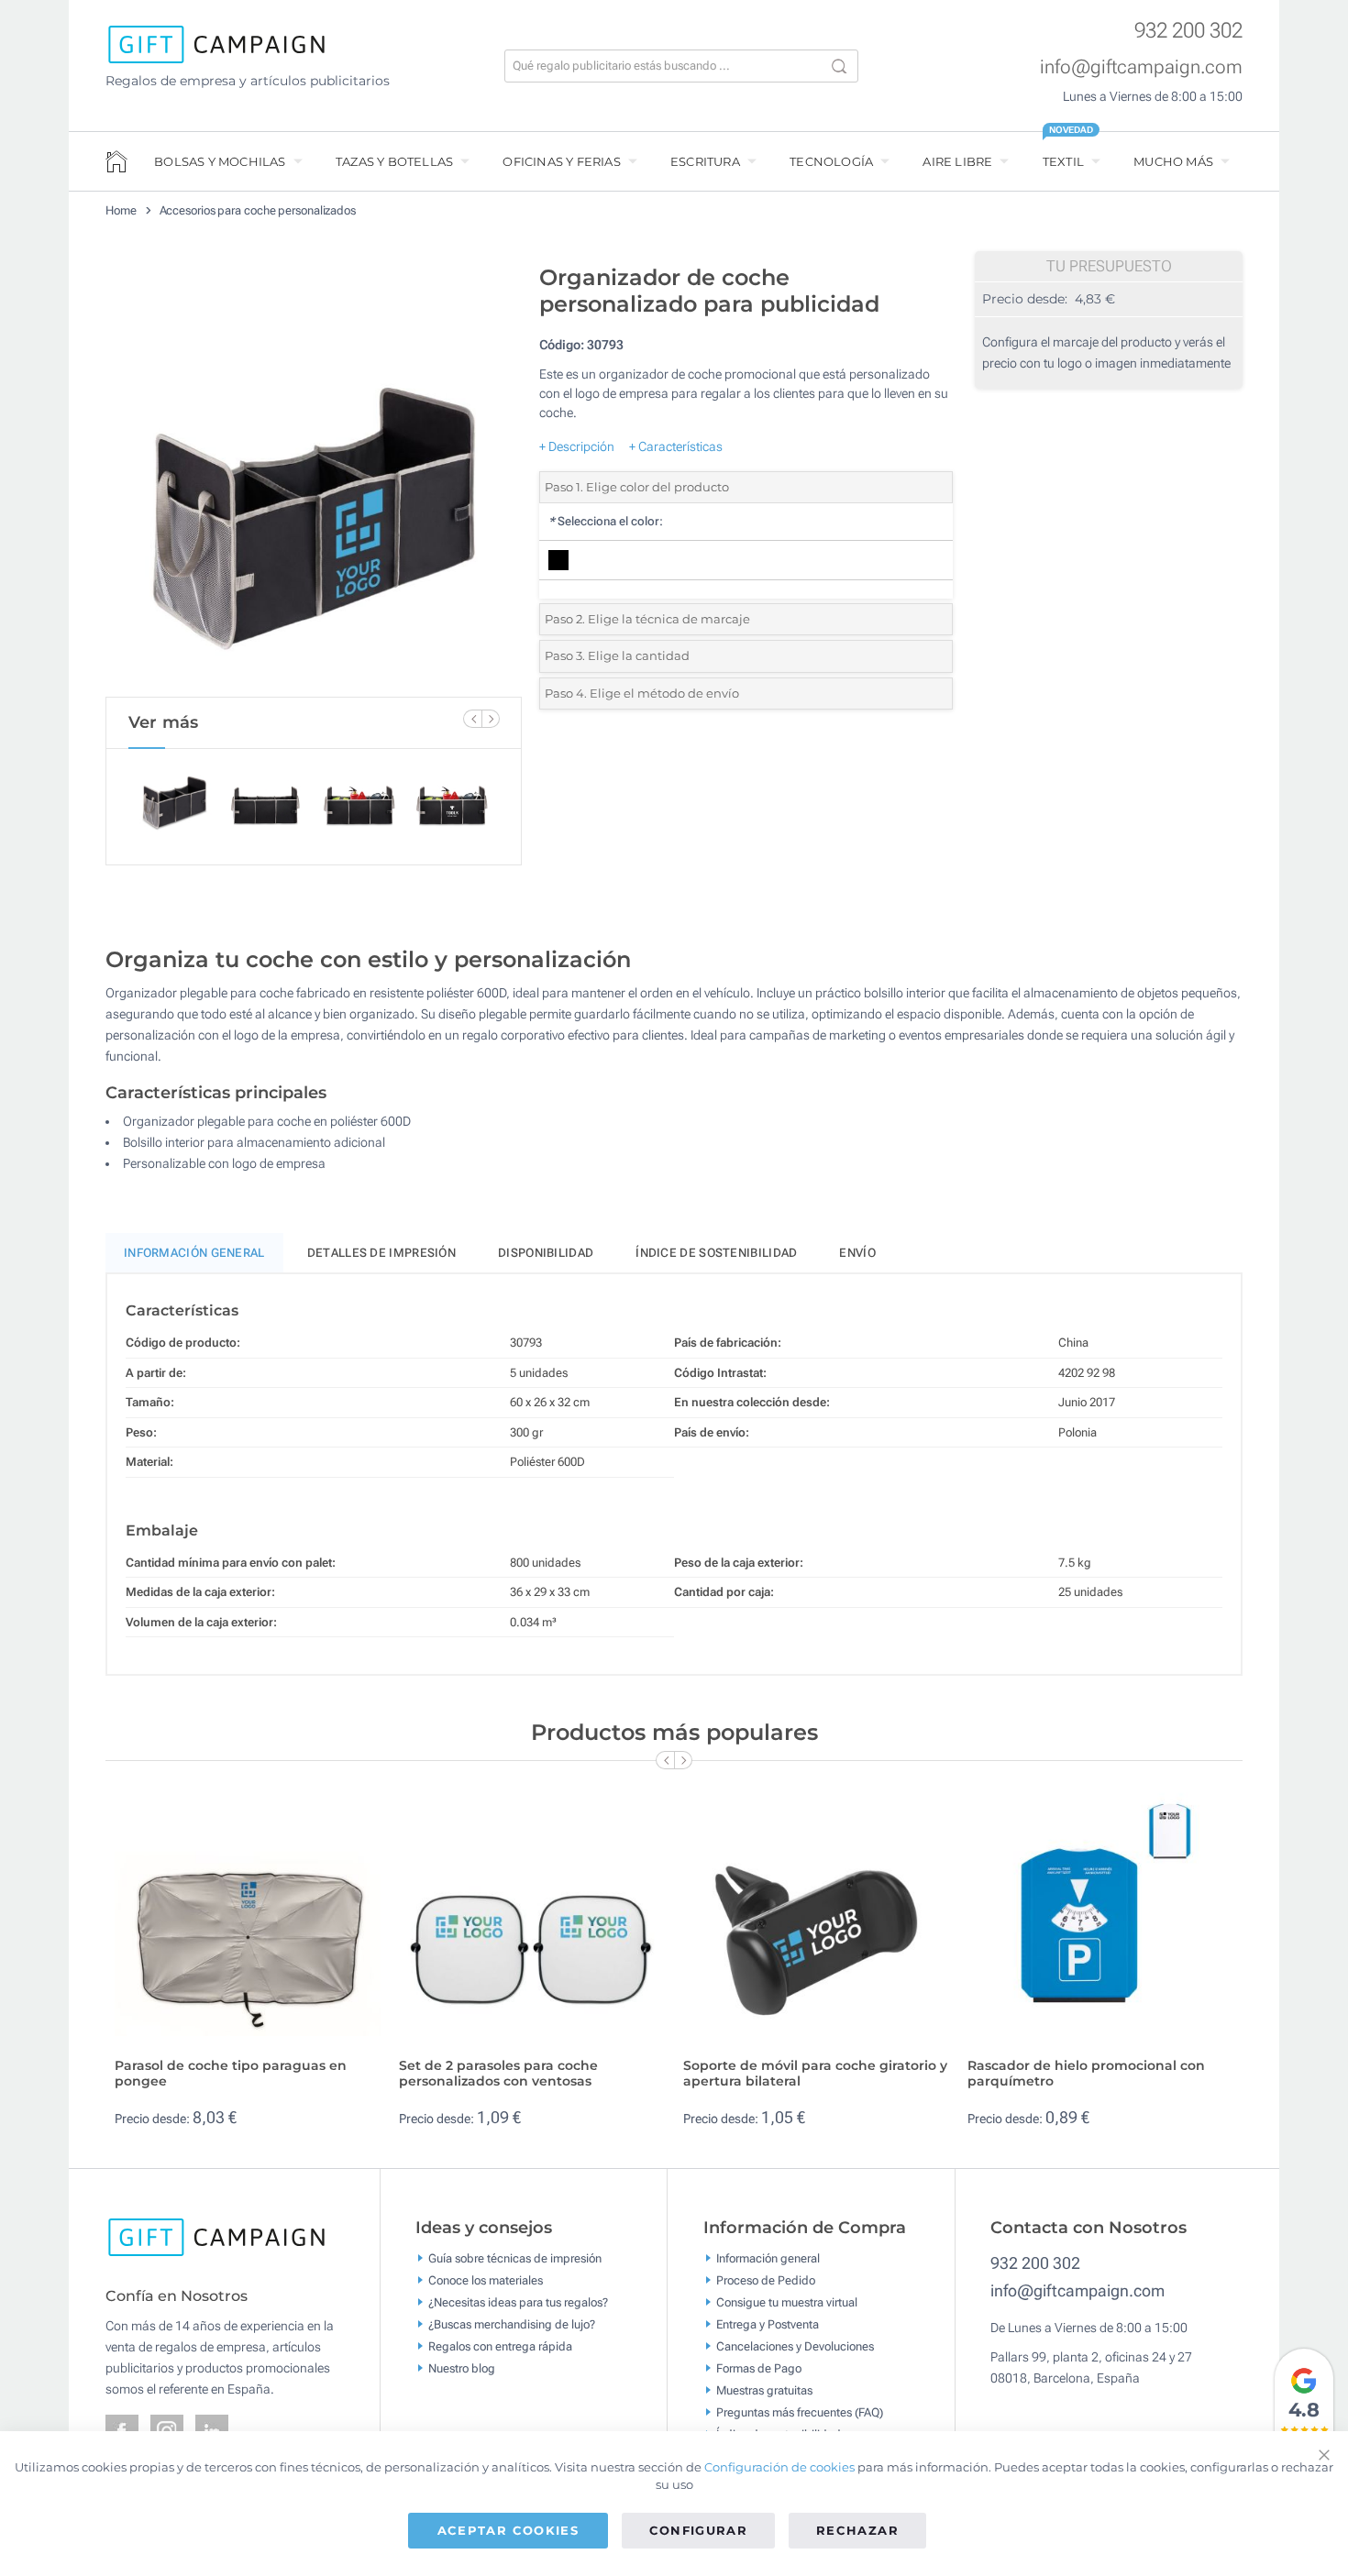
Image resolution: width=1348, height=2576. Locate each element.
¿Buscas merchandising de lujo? (512, 2324)
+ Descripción (577, 446)
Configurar (699, 2530)
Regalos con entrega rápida (500, 2346)
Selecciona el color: (606, 521)
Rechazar (857, 2530)
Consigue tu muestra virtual (787, 2302)
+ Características (676, 446)
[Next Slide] (491, 719)
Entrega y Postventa (768, 2324)
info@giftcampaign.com (1141, 67)
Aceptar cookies (508, 2530)
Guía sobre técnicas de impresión (515, 2258)
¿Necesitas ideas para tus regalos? (518, 2302)
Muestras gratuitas (764, 2390)
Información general (768, 2258)
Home (121, 210)
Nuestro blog (462, 2368)
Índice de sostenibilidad (716, 1253)
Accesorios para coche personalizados (258, 210)
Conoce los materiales (486, 2280)
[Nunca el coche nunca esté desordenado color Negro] (314, 476)
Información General (194, 1253)
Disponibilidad (546, 1253)
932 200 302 (1188, 31)
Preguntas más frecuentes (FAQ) (800, 2412)
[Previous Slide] (472, 719)
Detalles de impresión (381, 1253)
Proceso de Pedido (766, 2280)
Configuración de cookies (779, 2467)
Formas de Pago (759, 2368)
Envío (857, 1253)
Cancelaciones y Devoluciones (795, 2346)
